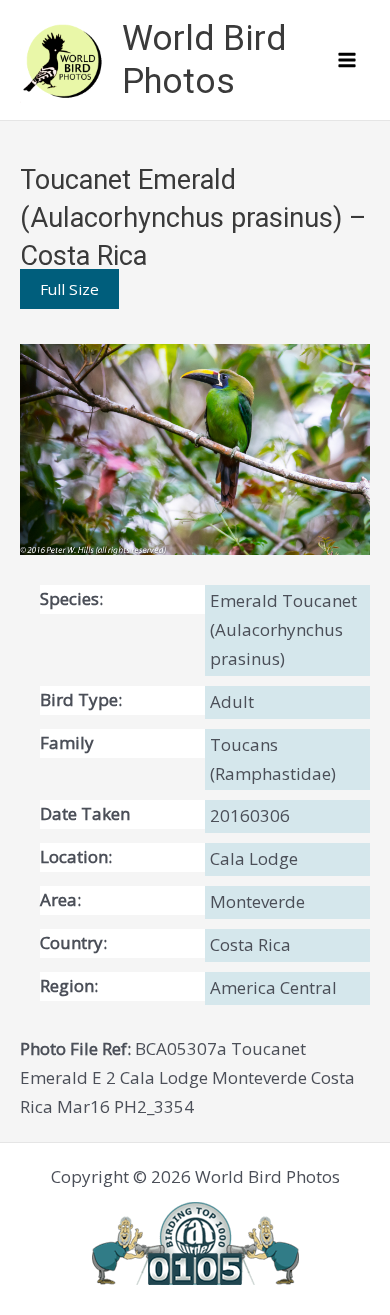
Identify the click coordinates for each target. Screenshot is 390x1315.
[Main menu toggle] (348, 60)
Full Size (69, 289)
